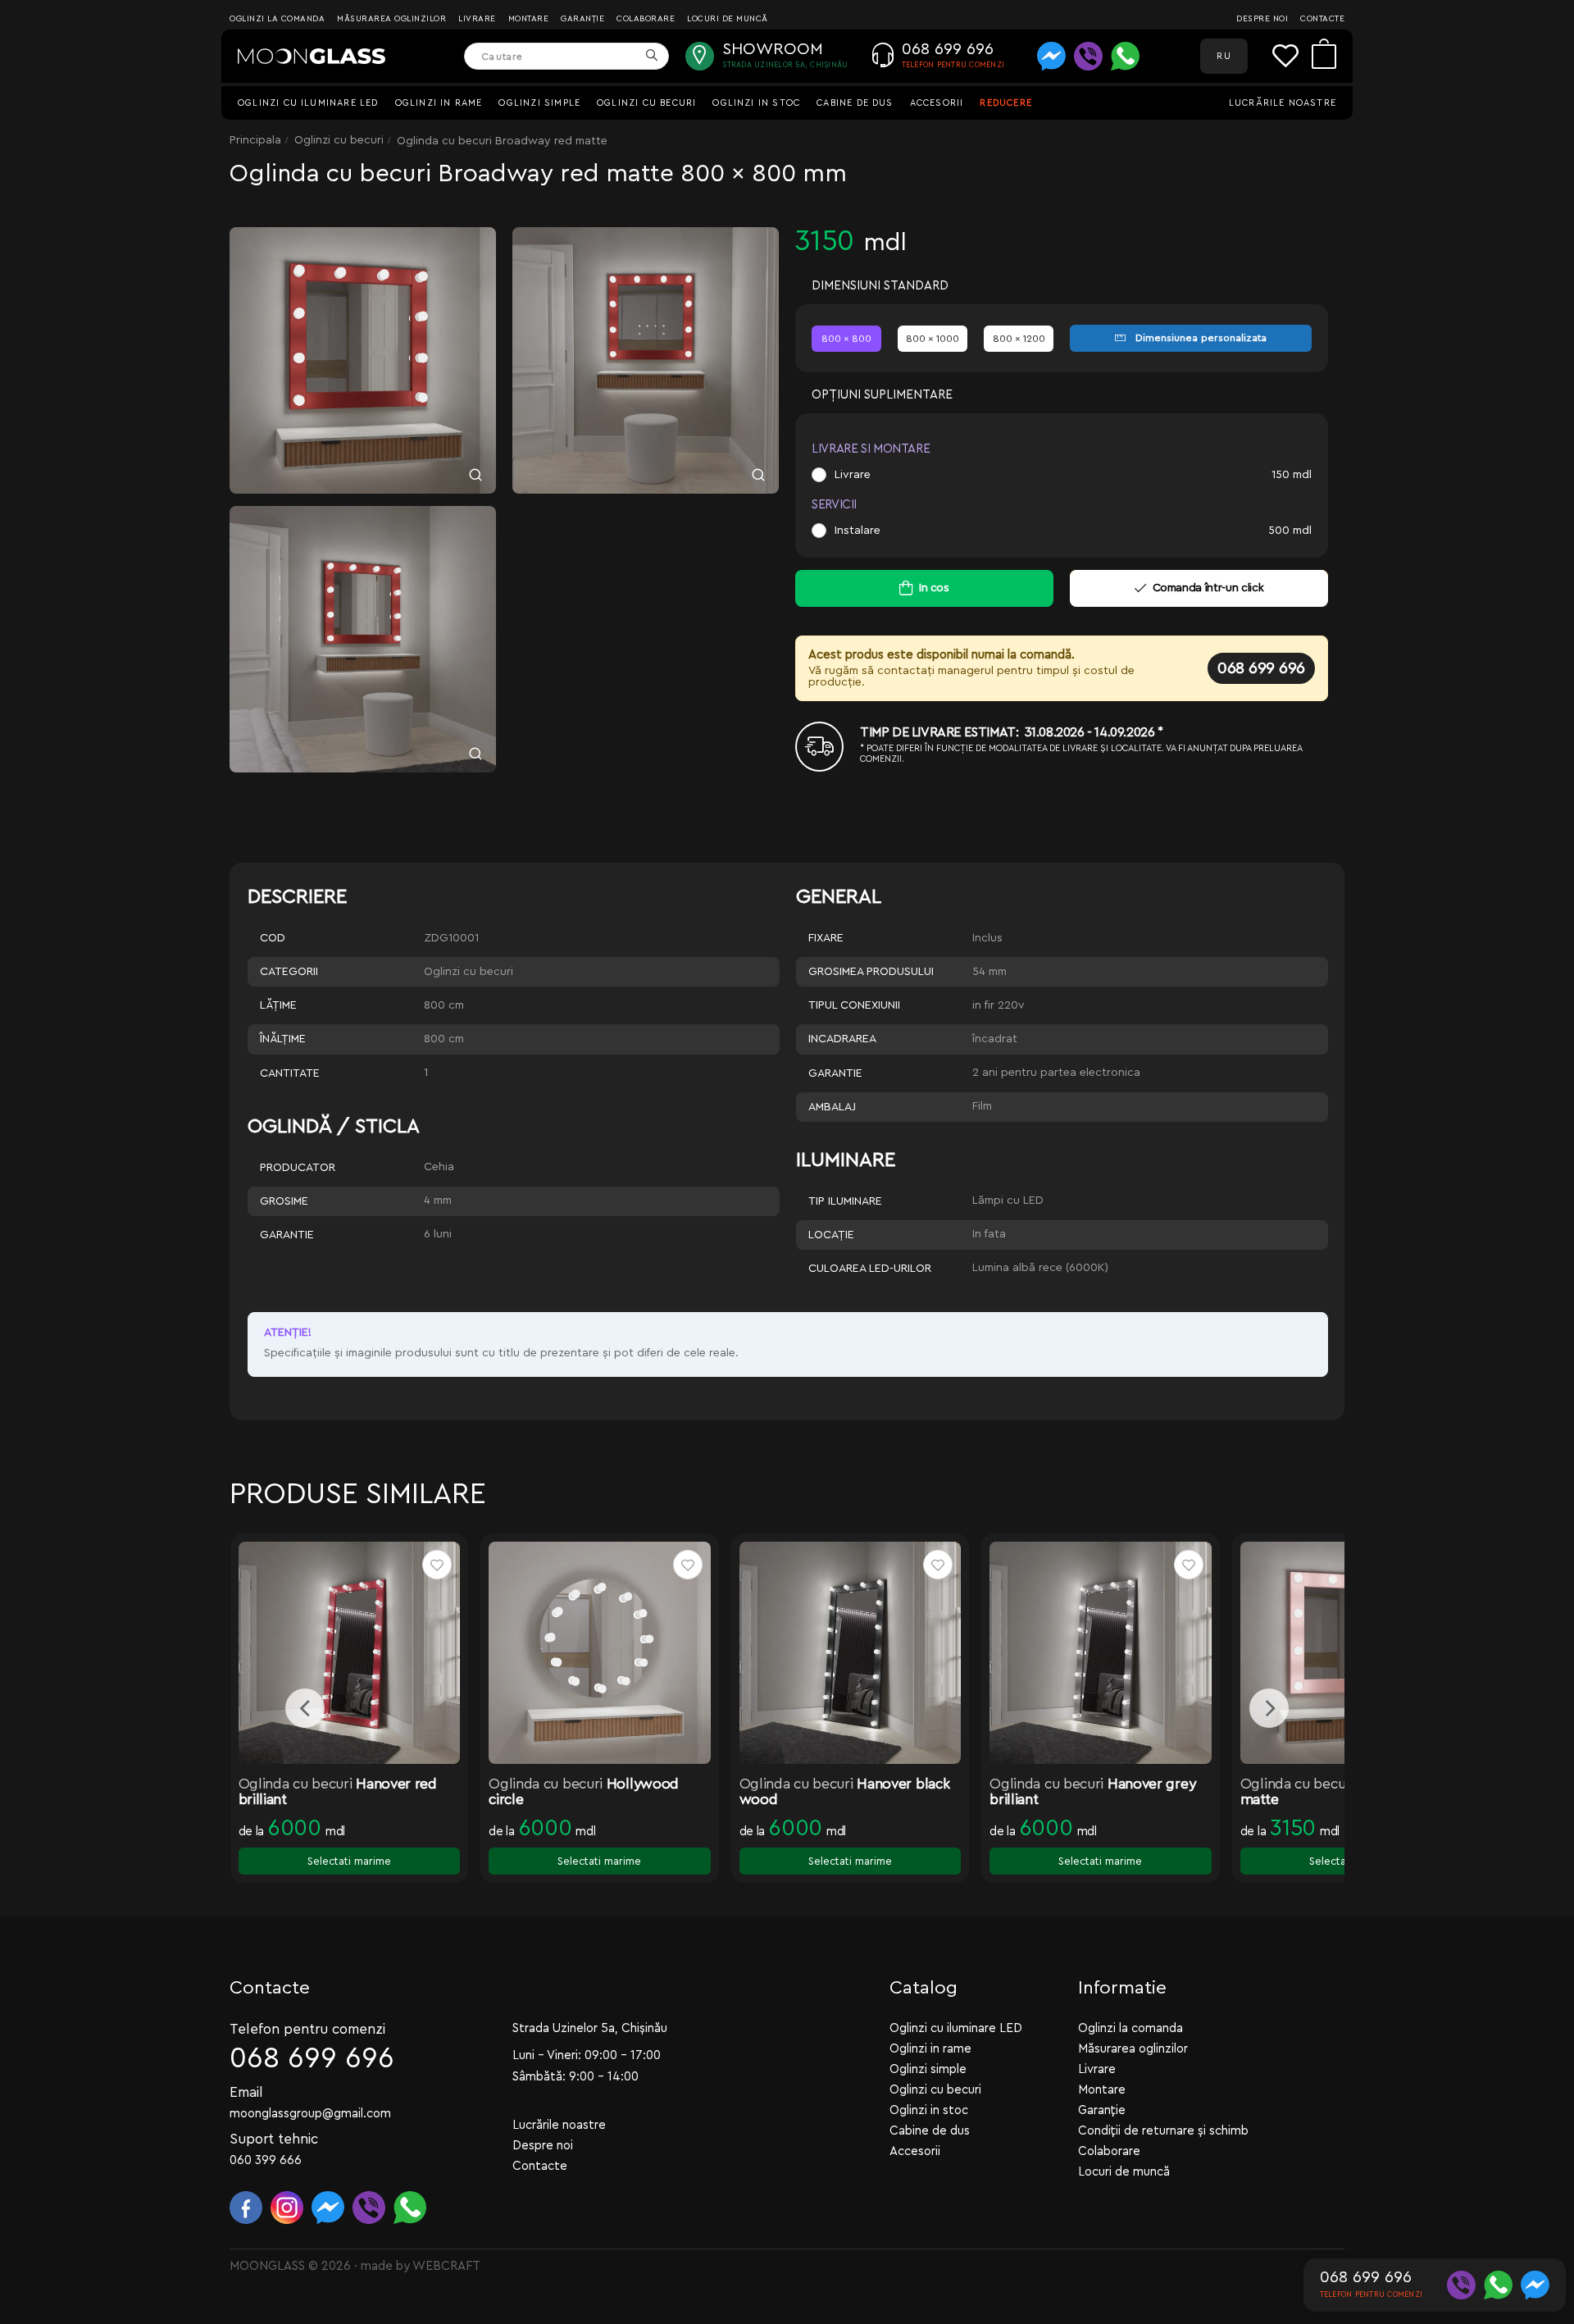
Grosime (284, 1201)
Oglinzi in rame (439, 103)
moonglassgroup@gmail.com (310, 2114)
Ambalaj (832, 1107)
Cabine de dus (855, 103)
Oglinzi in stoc (756, 103)
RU (1224, 56)
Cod (273, 938)
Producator (298, 1168)
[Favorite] (1292, 56)
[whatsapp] (1125, 56)
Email (246, 2092)
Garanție (582, 19)
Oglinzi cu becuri (646, 103)
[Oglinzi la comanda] (312, 57)
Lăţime (278, 1005)
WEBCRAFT (446, 2266)
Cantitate (290, 1073)
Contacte (1322, 19)
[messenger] (1051, 56)
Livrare (477, 19)
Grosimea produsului (871, 972)
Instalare (858, 531)
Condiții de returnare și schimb (1163, 2131)
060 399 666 (266, 2160)
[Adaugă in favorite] (437, 1565)
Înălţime (283, 1039)
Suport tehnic (274, 2139)
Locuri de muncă (728, 19)
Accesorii (937, 103)
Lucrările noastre (1283, 103)
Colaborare (646, 19)
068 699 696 (1261, 668)
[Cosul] (1324, 56)
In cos (934, 588)
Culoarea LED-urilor (870, 1269)
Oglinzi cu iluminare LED (308, 103)
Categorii (289, 972)
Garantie (835, 1073)
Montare (529, 19)
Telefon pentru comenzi (307, 2029)
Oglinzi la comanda (277, 19)
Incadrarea (842, 1039)
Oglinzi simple (539, 103)
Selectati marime (349, 1861)
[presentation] (305, 1708)
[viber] (1088, 56)
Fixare (826, 938)
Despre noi (1262, 19)
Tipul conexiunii (854, 1005)
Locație (831, 1235)
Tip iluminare (845, 1201)
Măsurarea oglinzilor (391, 19)
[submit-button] (651, 56)
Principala (255, 140)
